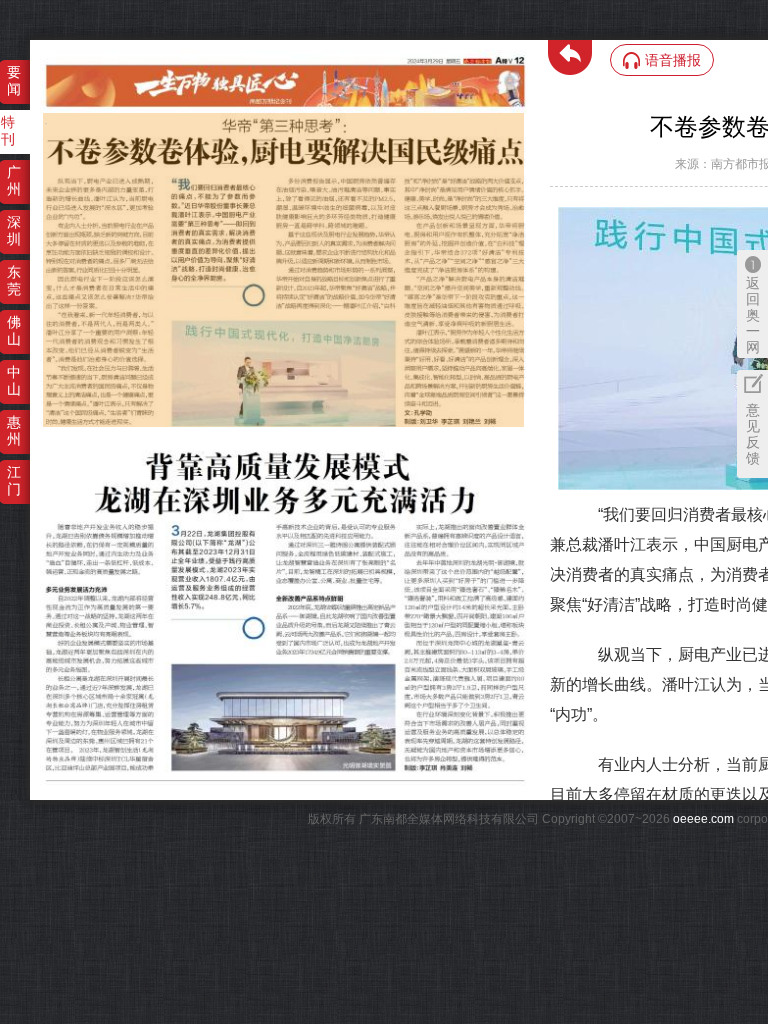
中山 (14, 380)
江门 (14, 480)
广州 (14, 180)
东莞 (14, 280)
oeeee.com (703, 819)
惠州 (14, 430)
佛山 (14, 330)
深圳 (14, 230)
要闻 (14, 80)
